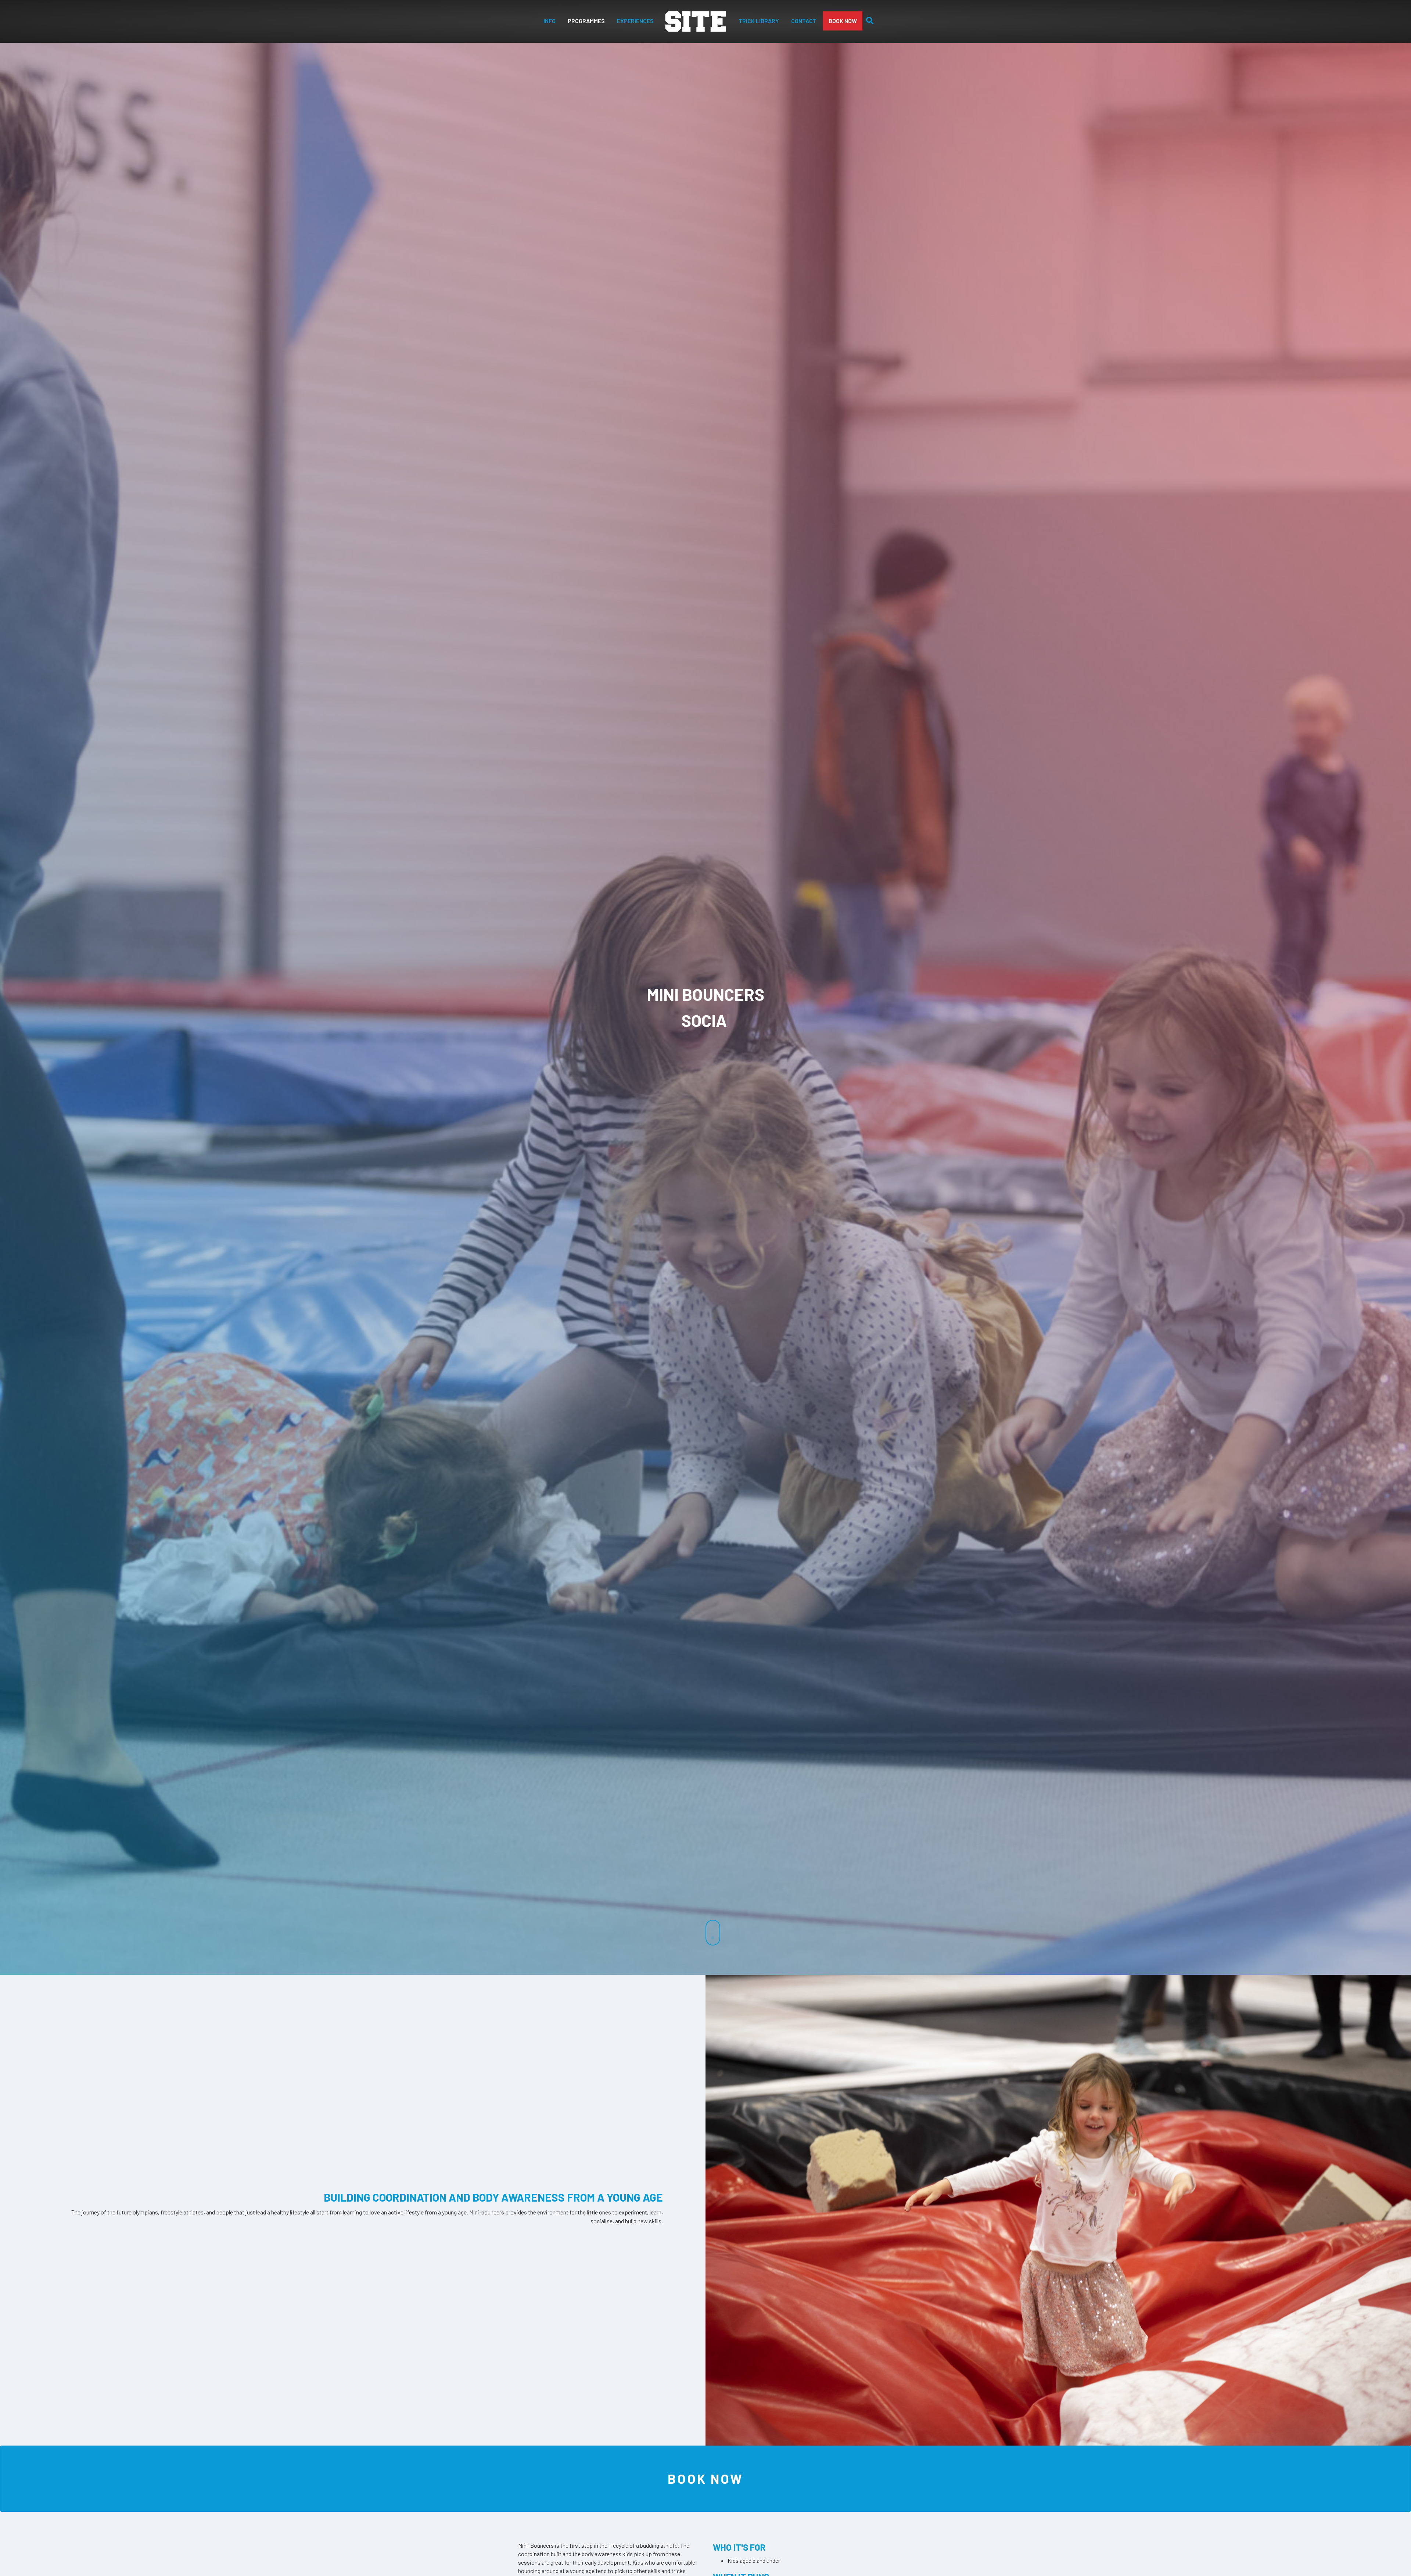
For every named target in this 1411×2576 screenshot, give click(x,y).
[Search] (868, 21)
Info (550, 21)
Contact (804, 21)
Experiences (635, 21)
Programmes (586, 21)
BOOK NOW (843, 21)
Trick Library (759, 21)
